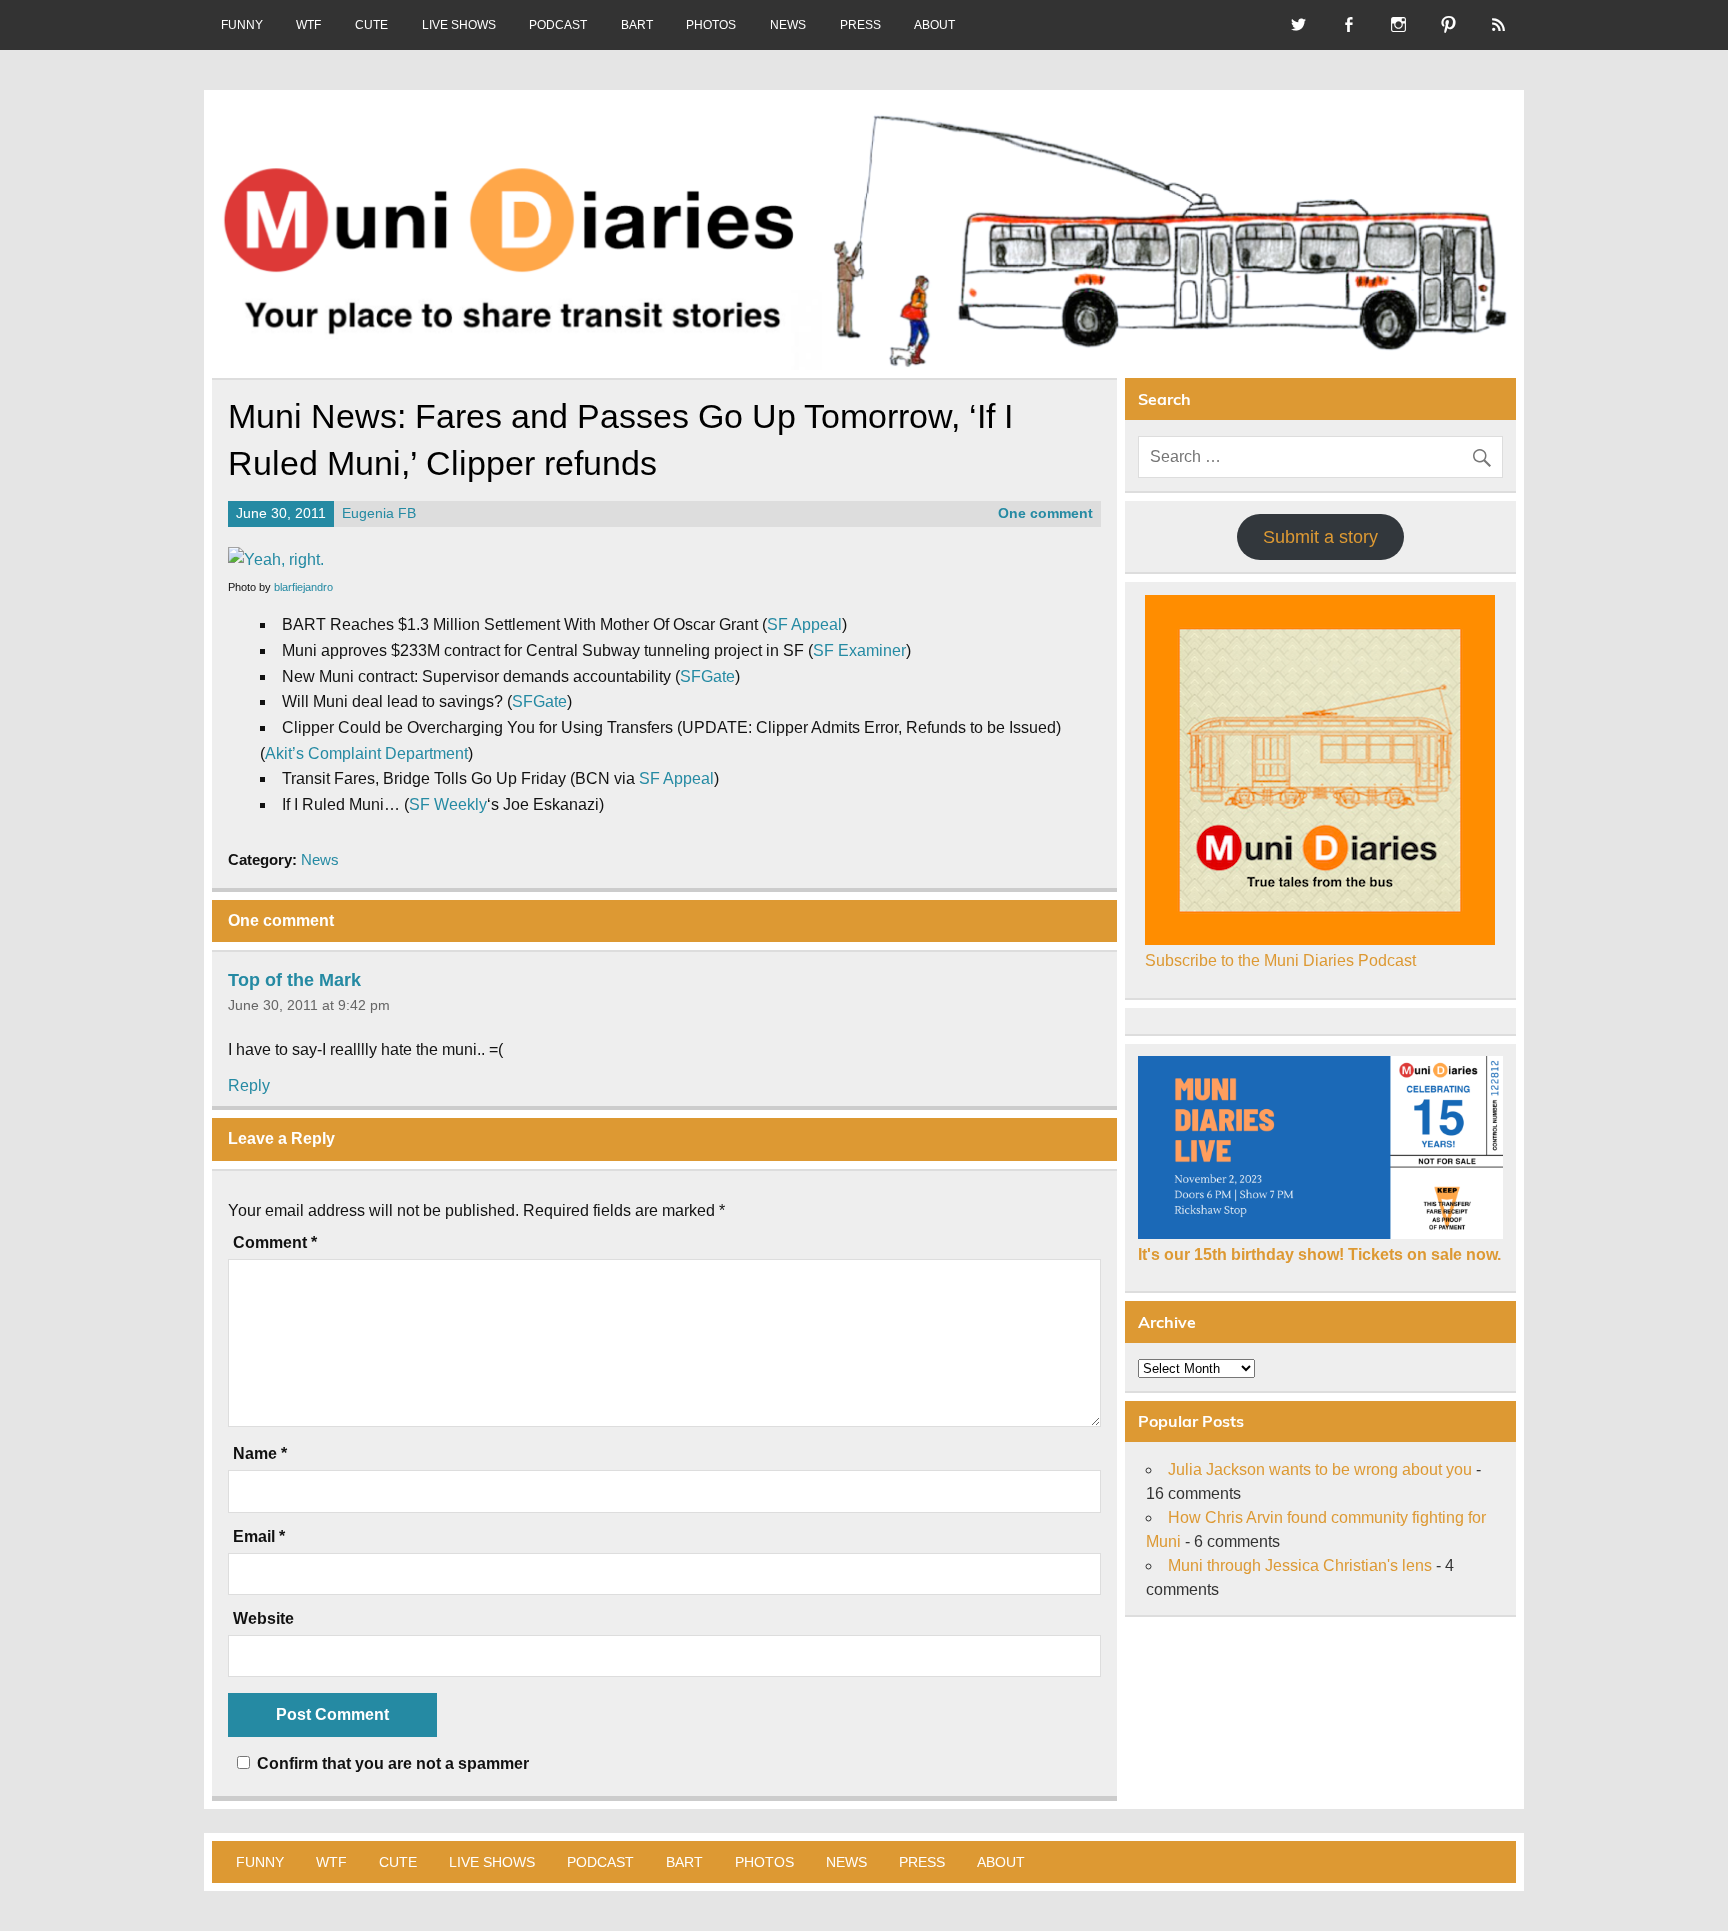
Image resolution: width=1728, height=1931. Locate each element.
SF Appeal (804, 624)
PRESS (860, 25)
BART (637, 25)
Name (260, 1454)
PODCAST (558, 25)
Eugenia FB (379, 513)
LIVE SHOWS (459, 25)
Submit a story (1320, 537)
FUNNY (242, 25)
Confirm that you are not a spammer (391, 1763)
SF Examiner (859, 650)
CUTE (371, 25)
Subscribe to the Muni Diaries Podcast (1280, 960)
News (320, 859)
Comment (275, 1243)
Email (259, 1537)
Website (263, 1619)
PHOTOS (711, 25)
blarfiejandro (303, 587)
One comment (1045, 513)
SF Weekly (448, 804)
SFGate (707, 676)
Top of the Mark (294, 980)
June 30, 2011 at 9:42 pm (309, 1005)
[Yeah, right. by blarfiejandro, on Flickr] (276, 559)
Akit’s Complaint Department (366, 753)
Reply (249, 1085)
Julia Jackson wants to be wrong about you (1320, 1469)
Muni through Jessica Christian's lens (1300, 1565)
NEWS (788, 25)
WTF (308, 25)
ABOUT (934, 25)
